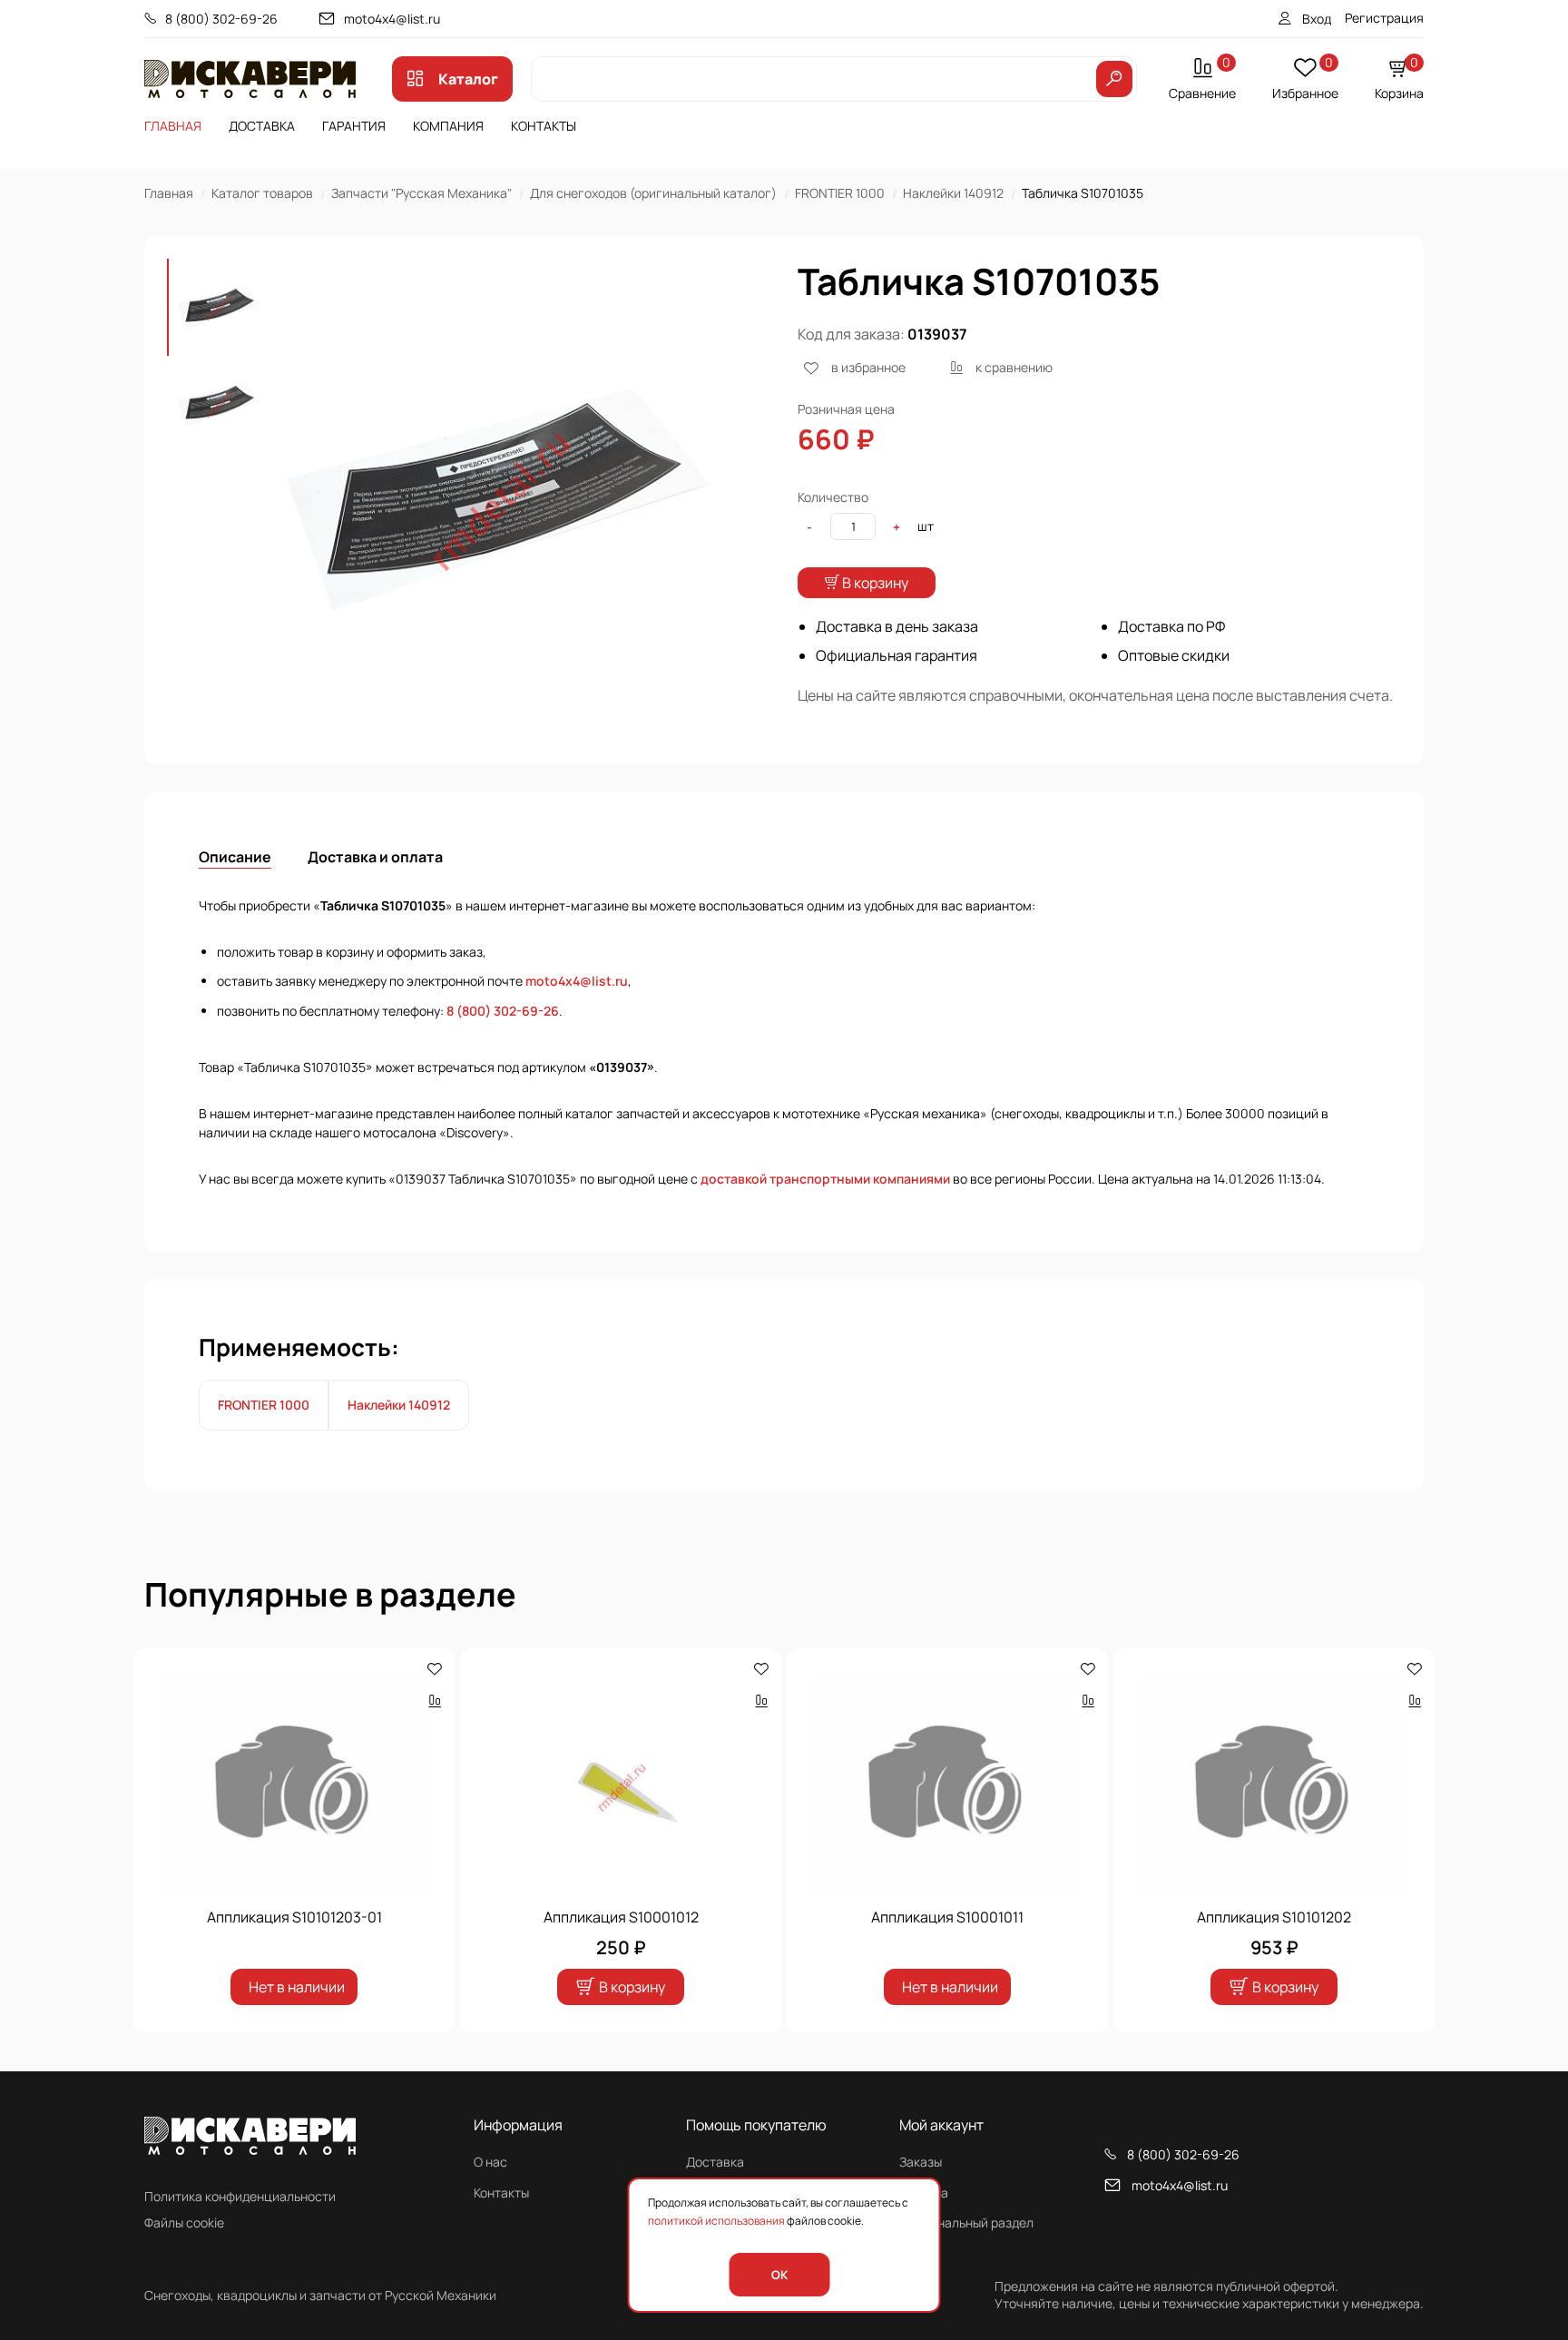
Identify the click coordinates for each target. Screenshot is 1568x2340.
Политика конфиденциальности (240, 2196)
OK (779, 2275)
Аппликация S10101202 (1274, 1917)
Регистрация (1384, 18)
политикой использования (716, 2221)
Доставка (262, 126)
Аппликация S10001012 (621, 1917)
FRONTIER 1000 (840, 193)
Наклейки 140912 (953, 193)
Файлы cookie (184, 2222)
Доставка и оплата (375, 857)
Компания (448, 126)
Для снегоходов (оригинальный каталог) (653, 193)
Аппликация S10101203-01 (294, 1917)
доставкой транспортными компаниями (825, 1179)
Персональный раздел (966, 2222)
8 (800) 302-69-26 (221, 19)
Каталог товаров (262, 193)
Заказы (921, 2162)
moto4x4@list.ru (392, 19)
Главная (173, 126)
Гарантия (354, 126)
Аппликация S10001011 (947, 1917)
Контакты (544, 126)
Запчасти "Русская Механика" (421, 193)
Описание (235, 857)
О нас (490, 2162)
